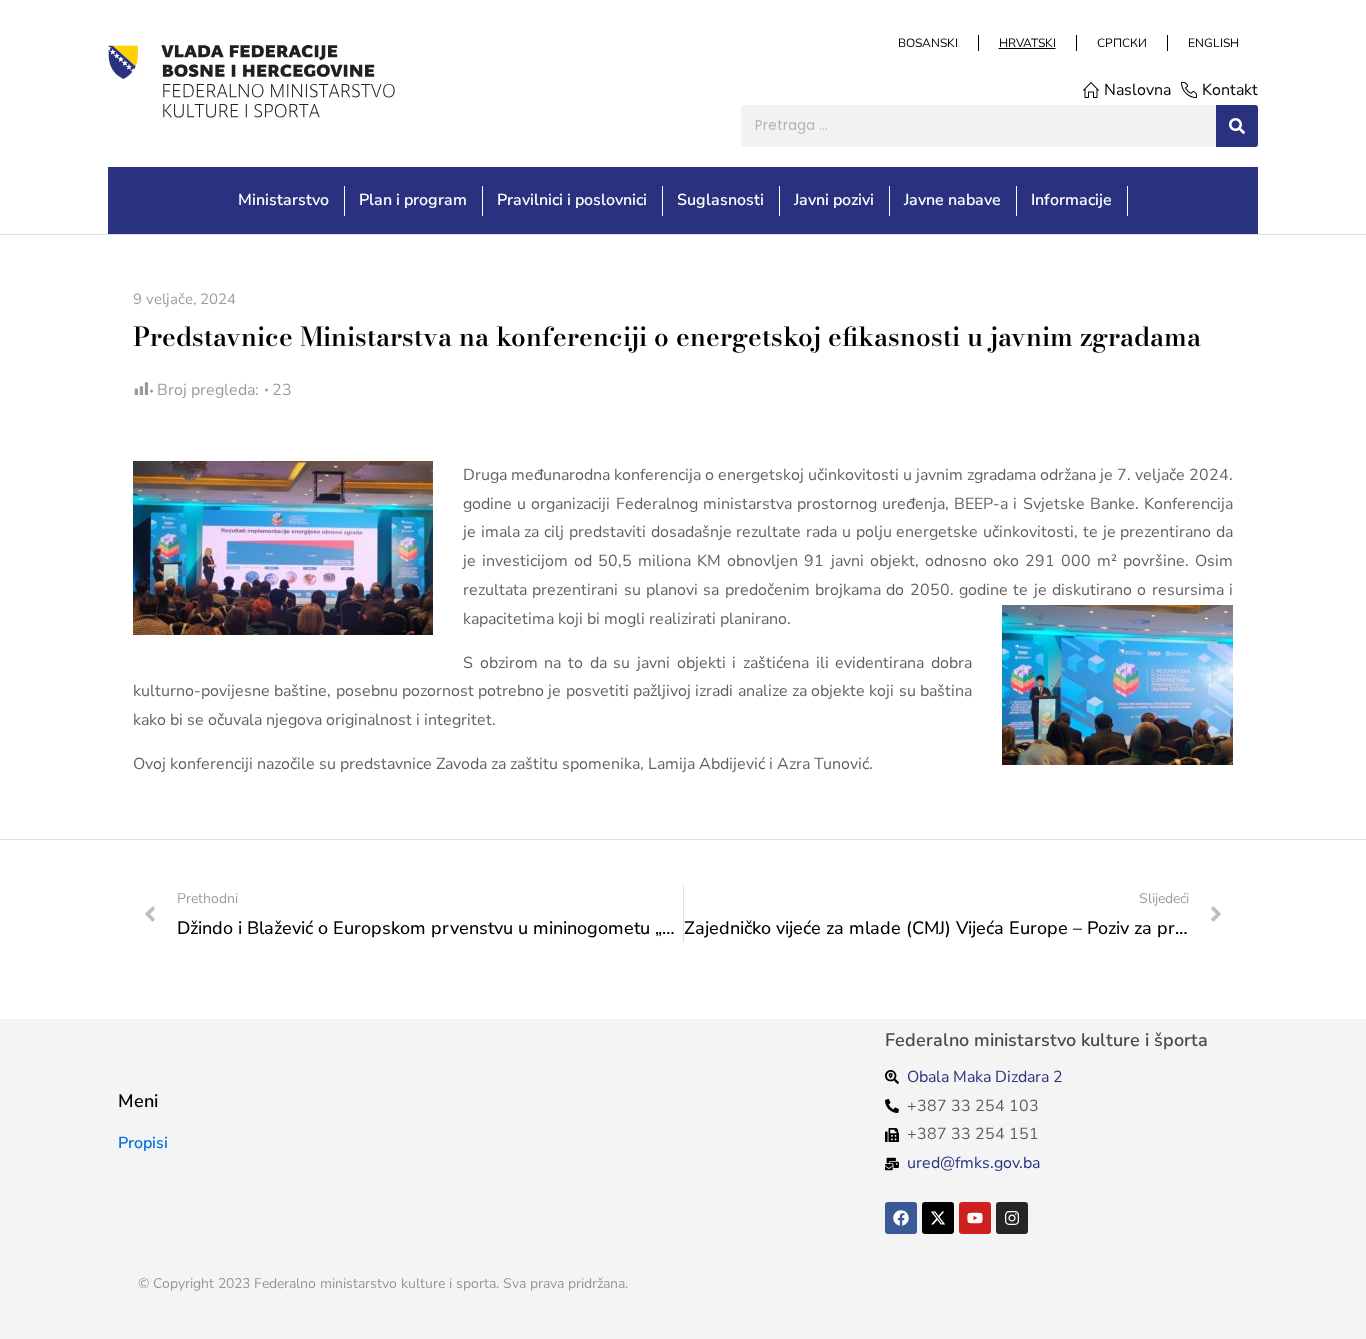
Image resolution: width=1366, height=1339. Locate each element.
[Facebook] (901, 1218)
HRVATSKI (1026, 43)
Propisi (143, 1143)
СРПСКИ (1121, 43)
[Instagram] (1012, 1218)
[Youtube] (975, 1218)
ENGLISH (1212, 43)
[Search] (1237, 126)
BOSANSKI (927, 43)
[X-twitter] (938, 1218)
